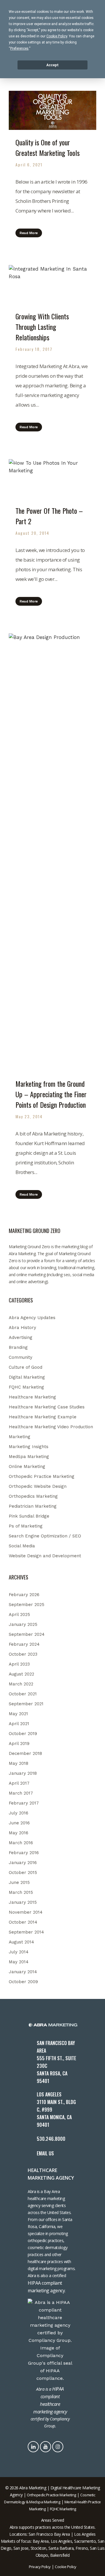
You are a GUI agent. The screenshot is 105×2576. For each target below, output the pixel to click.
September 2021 (26, 1704)
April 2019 (19, 1744)
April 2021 (19, 1724)
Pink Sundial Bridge (29, 1516)
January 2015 (23, 1902)
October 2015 (23, 1873)
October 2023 (23, 1654)
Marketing (20, 1437)
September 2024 (27, 1634)
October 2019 (23, 1734)
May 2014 (19, 1962)
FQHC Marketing (26, 1387)
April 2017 (19, 1783)
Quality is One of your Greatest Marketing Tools (48, 147)
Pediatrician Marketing (33, 1506)
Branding (18, 1347)
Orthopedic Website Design (38, 1486)
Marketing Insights (29, 1447)
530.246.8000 (51, 2139)
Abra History (22, 1328)
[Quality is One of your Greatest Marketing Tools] (52, 110)
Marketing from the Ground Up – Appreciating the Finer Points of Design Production (51, 1094)
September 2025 (27, 1605)
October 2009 (23, 1982)
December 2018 (25, 1753)
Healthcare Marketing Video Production (51, 1427)
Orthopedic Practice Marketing (42, 1476)
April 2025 (19, 1614)
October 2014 (23, 1922)
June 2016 (19, 1823)
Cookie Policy (66, 2567)
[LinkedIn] (34, 2446)
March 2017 (21, 1793)
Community (21, 1357)
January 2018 (23, 1773)
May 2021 (18, 1714)
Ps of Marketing (26, 1526)
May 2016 (19, 1833)
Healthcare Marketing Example (43, 1417)
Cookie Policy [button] (57, 36)
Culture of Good (26, 1367)
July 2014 (19, 1952)
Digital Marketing (27, 1377)
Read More (29, 233)
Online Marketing (27, 1466)
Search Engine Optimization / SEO (45, 1536)
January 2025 (23, 1624)
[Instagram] (58, 2446)
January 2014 (23, 1972)
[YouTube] (46, 2446)
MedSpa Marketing (29, 1457)
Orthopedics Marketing (33, 1496)
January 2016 (23, 1863)
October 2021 (23, 1694)
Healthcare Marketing (32, 1397)
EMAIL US (45, 2153)
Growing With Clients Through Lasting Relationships (42, 327)
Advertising (21, 1337)
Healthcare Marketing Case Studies (47, 1407)
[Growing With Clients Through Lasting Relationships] (52, 285)
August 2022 (21, 1674)
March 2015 (21, 1892)
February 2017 (24, 1803)
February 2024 (24, 1644)
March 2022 (21, 1684)
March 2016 (21, 1843)
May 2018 (19, 1763)
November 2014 (26, 1912)
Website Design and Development (45, 1556)
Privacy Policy (40, 2567)
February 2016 (24, 1853)
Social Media (22, 1546)
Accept (52, 65)
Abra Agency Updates (32, 1318)
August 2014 (21, 1942)
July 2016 (19, 1813)
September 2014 (26, 1932)
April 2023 (19, 1664)
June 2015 (19, 1882)
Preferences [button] (19, 48)
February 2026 (24, 1595)
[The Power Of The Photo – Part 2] (52, 479)
